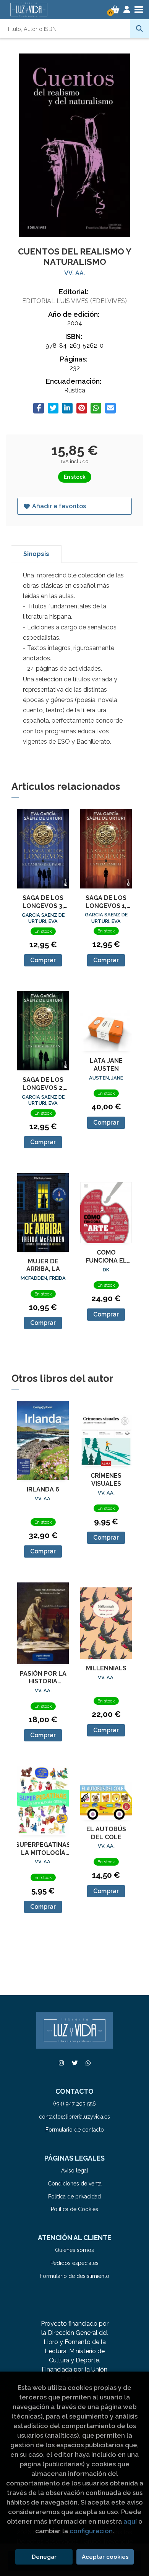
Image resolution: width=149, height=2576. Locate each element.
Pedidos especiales (74, 2263)
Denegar (44, 2557)
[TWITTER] (74, 2063)
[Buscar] (139, 29)
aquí (130, 2521)
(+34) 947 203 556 (74, 2104)
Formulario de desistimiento (74, 2276)
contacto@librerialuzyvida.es (74, 2117)
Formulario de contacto (75, 2130)
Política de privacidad (74, 2197)
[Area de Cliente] (127, 10)
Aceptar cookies (105, 2557)
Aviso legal (75, 2171)
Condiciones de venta (75, 2184)
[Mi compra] (115, 10)
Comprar (43, 960)
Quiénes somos (74, 2250)
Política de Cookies (74, 2209)
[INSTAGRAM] (61, 2063)
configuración (91, 2531)
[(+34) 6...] (88, 2063)
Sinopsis (36, 554)
